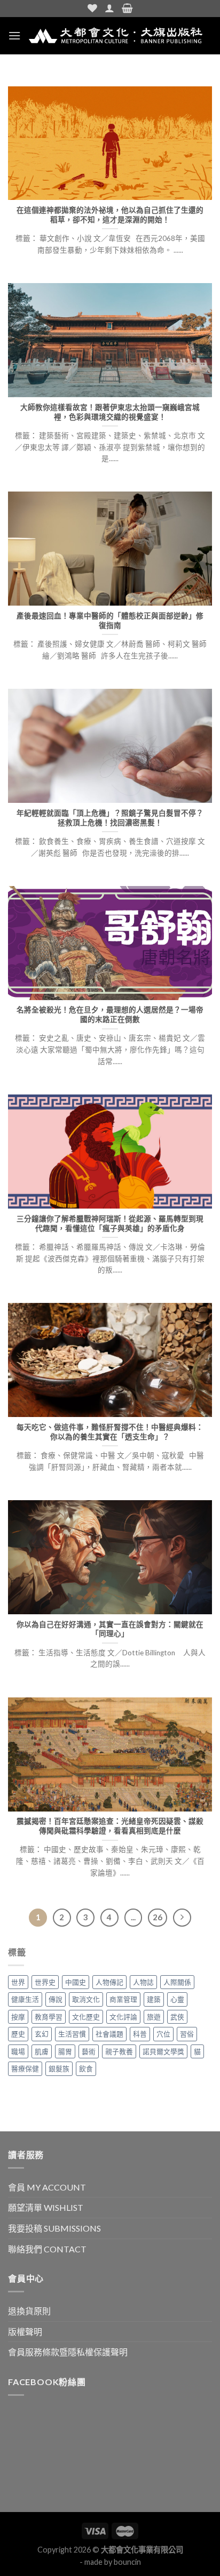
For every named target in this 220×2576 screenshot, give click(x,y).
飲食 (86, 2068)
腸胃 (65, 2051)
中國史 (76, 1982)
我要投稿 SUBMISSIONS (54, 2228)
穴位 (163, 2034)
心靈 (177, 1999)
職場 (18, 2051)
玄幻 (42, 2034)
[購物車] (127, 9)
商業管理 (123, 1999)
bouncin (127, 2562)
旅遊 (154, 2017)
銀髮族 (59, 2068)
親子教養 (119, 2051)
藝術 (89, 2051)
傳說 (56, 1999)
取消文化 (86, 1999)
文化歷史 (86, 2017)
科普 (140, 2034)
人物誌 (143, 1982)
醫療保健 (25, 2068)
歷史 (18, 2034)
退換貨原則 (29, 2311)
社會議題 (109, 2034)
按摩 (18, 2017)
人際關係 (177, 1982)
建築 (154, 1999)
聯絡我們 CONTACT (47, 2249)
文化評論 (123, 2017)
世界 (18, 1982)
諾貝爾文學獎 (163, 2051)
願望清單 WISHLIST (46, 2207)
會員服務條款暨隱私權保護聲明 (68, 2352)
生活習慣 (72, 2034)
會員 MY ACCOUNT (47, 2187)
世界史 (45, 1982)
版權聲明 (25, 2332)
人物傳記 (109, 1982)
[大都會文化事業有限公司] (116, 36)
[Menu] (14, 35)
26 (158, 1917)
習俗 (187, 2034)
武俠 (177, 2017)
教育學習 (49, 2017)
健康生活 (25, 1999)
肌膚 (42, 2051)
